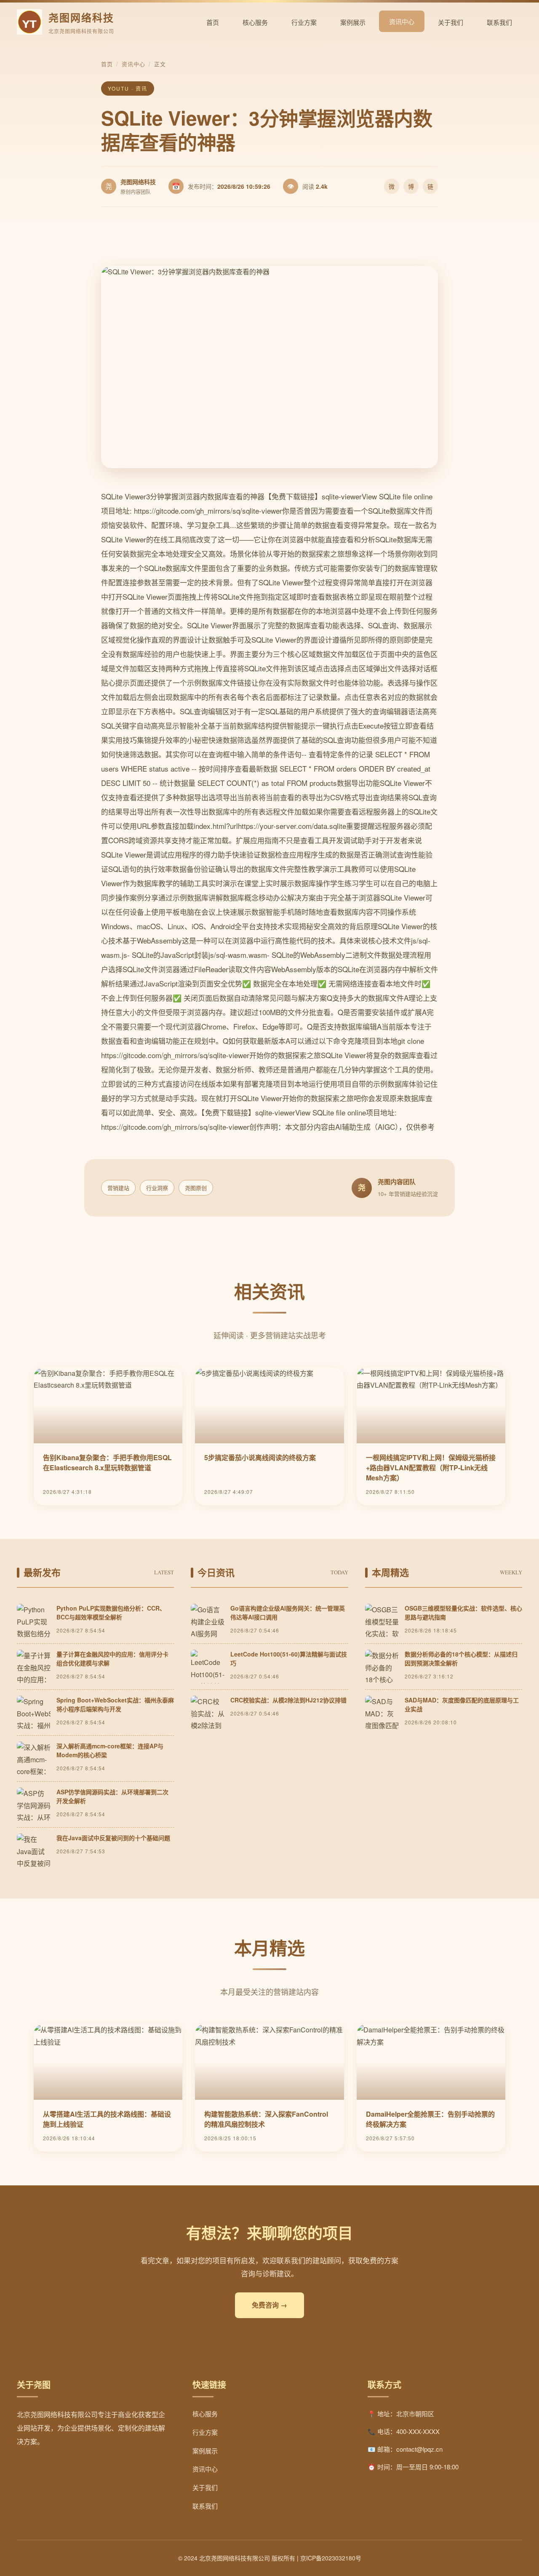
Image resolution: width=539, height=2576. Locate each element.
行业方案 (304, 22)
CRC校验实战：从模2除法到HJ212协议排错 (288, 1700)
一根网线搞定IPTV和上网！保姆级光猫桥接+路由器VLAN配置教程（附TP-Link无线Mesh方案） (431, 1468)
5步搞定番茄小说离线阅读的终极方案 (260, 1457)
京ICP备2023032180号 (331, 2558)
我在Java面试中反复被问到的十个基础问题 (113, 1838)
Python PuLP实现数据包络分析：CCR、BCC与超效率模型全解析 (111, 1612)
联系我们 (499, 22)
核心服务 (255, 22)
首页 (213, 22)
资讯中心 (402, 21)
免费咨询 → (269, 2305)
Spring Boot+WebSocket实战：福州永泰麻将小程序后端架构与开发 (115, 1704)
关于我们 (451, 22)
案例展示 (353, 22)
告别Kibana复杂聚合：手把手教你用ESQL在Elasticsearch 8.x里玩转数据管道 (107, 1462)
